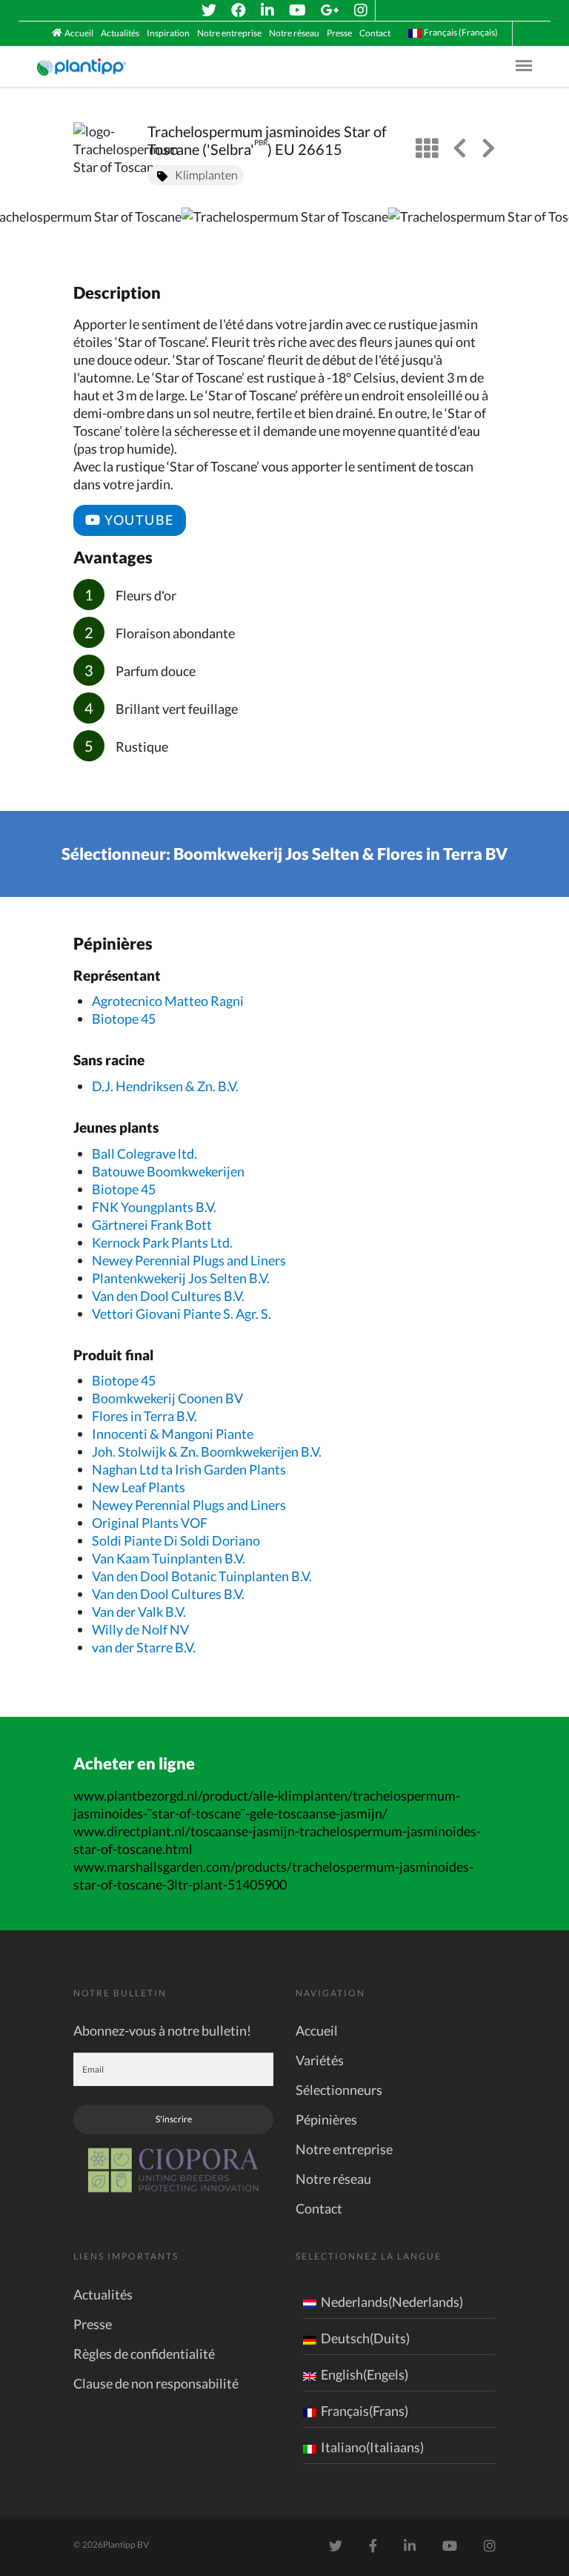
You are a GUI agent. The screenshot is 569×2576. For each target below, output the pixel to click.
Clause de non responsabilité (156, 2383)
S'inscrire (174, 2119)
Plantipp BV (126, 2544)
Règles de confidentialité (144, 2354)
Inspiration (168, 33)
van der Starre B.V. (144, 1647)
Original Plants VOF (150, 1523)
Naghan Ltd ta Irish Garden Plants (189, 1469)
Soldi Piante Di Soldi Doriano (176, 1540)
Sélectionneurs (339, 2090)
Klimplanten (206, 175)
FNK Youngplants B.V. (154, 1207)
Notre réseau (294, 33)
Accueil (79, 33)
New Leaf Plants (139, 1487)
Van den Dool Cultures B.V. (168, 1296)
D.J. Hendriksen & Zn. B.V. (165, 1086)
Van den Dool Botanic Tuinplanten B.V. (202, 1576)
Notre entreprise (229, 33)
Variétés (320, 2060)
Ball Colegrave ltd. (144, 1153)
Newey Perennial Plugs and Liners (189, 1260)
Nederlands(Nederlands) (392, 2302)
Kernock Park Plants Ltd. (162, 1242)
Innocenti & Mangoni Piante (173, 1434)
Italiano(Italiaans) (372, 2447)
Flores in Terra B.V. (144, 1416)
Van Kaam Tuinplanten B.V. (169, 1558)
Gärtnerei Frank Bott (152, 1225)
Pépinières (326, 2119)
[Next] (545, 230)
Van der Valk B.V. (139, 1612)
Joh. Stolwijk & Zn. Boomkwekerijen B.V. (207, 1451)
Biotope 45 (124, 1019)
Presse (339, 33)
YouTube (138, 520)
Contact (375, 33)
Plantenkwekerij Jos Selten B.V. (181, 1278)
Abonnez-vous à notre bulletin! (162, 2030)
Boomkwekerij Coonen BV (167, 1398)
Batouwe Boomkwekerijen (168, 1171)
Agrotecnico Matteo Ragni (168, 1001)
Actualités (120, 33)
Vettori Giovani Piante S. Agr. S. (182, 1314)
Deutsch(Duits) (365, 2338)
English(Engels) (365, 2374)
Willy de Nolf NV (140, 1629)
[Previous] (24, 230)
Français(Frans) (365, 2411)
